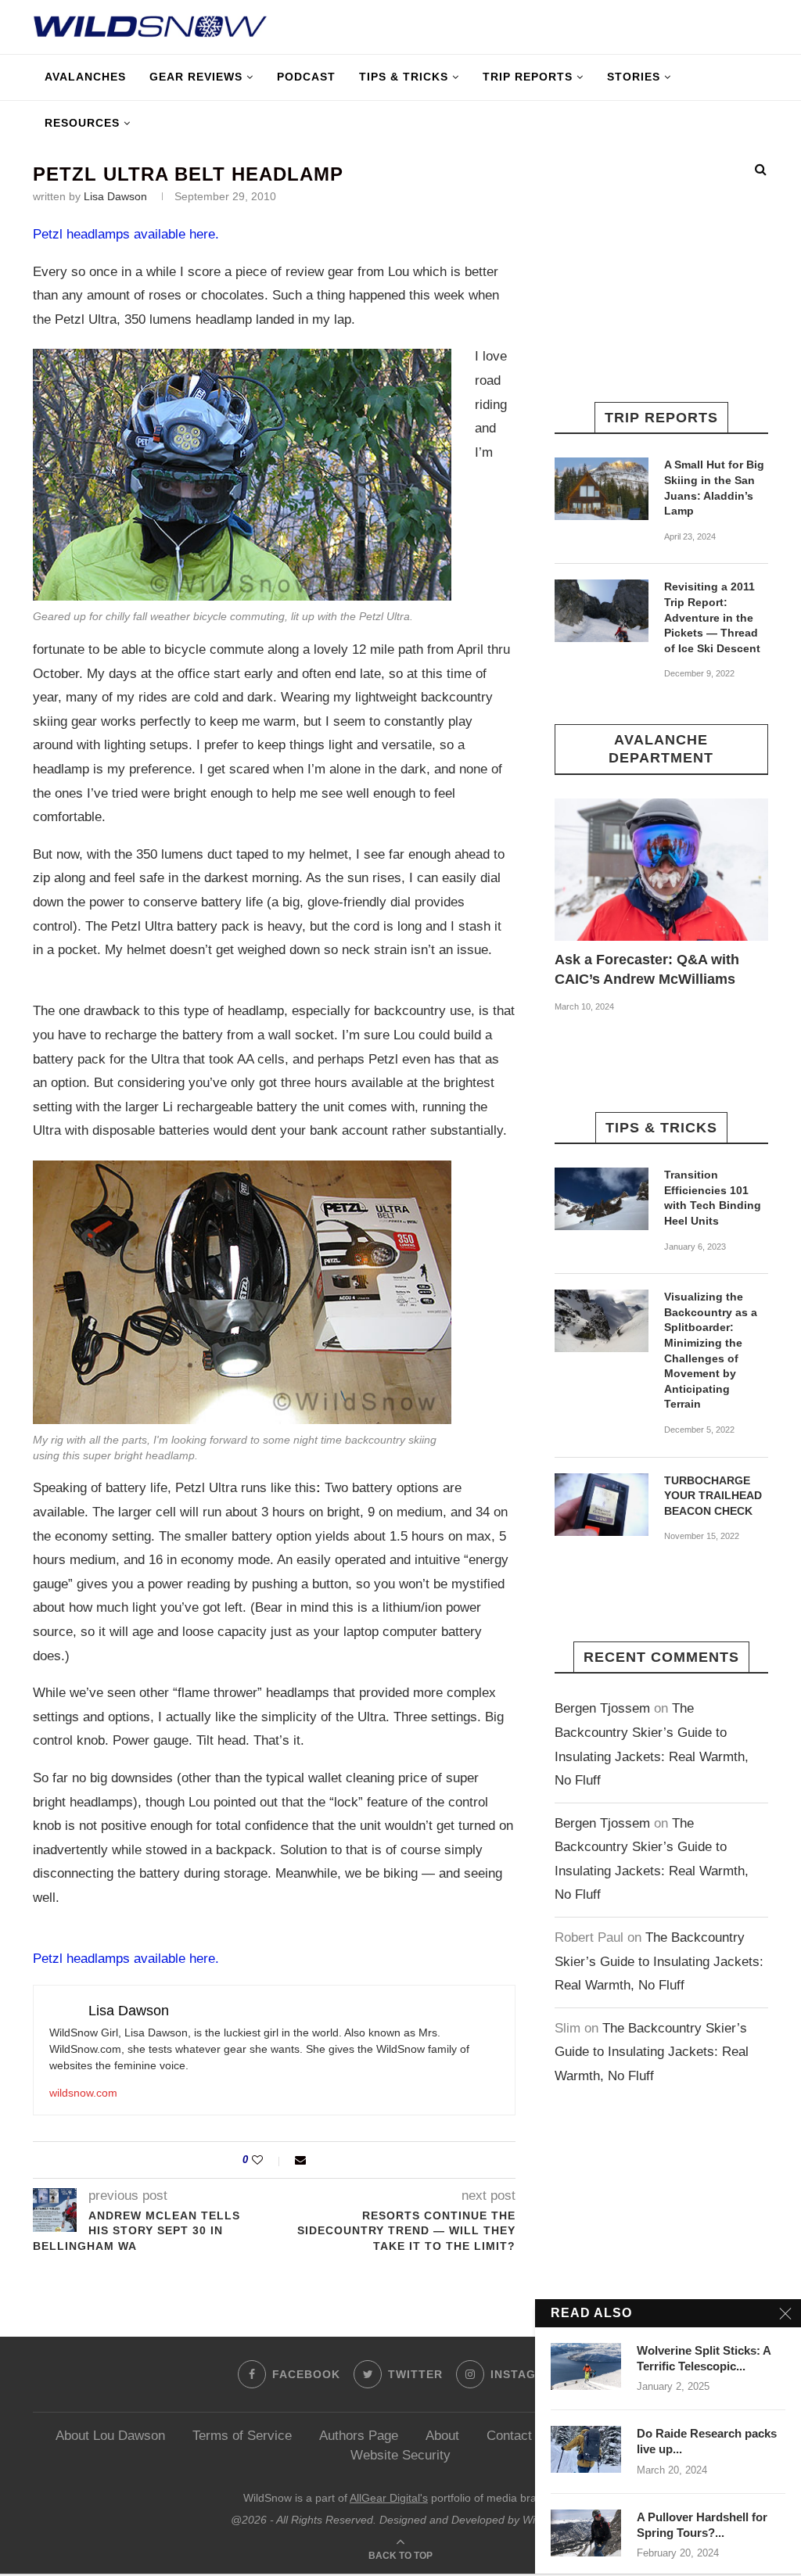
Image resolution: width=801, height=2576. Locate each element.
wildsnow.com (83, 2093)
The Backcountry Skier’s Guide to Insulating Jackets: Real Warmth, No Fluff (659, 1961)
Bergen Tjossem (602, 1708)
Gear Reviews (196, 77)
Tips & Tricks (404, 77)
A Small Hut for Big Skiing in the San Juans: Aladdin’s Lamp (714, 488)
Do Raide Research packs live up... (707, 2441)
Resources (82, 123)
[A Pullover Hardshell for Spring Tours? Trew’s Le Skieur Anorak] (586, 2533)
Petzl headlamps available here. (126, 234)
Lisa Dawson (115, 196)
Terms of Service (242, 2436)
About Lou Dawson (110, 2436)
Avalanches (85, 77)
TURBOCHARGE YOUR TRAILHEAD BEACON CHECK (713, 1496)
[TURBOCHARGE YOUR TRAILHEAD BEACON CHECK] (602, 1505)
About (442, 2436)
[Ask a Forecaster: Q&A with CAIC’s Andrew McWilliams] (661, 870)
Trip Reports (528, 77)
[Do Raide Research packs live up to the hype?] (586, 2449)
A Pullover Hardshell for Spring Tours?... (702, 2525)
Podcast (306, 77)
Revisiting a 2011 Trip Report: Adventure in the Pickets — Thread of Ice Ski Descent (712, 617)
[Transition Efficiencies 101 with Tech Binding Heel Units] (602, 1199)
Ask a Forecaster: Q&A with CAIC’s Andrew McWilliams (647, 969)
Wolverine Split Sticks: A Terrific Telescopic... (704, 2358)
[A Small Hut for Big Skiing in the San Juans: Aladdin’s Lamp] (602, 489)
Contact (509, 2436)
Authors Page (359, 2436)
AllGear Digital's (389, 2498)
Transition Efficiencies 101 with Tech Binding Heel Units (713, 1198)
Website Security (400, 2455)
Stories (634, 77)
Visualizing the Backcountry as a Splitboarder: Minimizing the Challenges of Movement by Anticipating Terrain (711, 1350)
